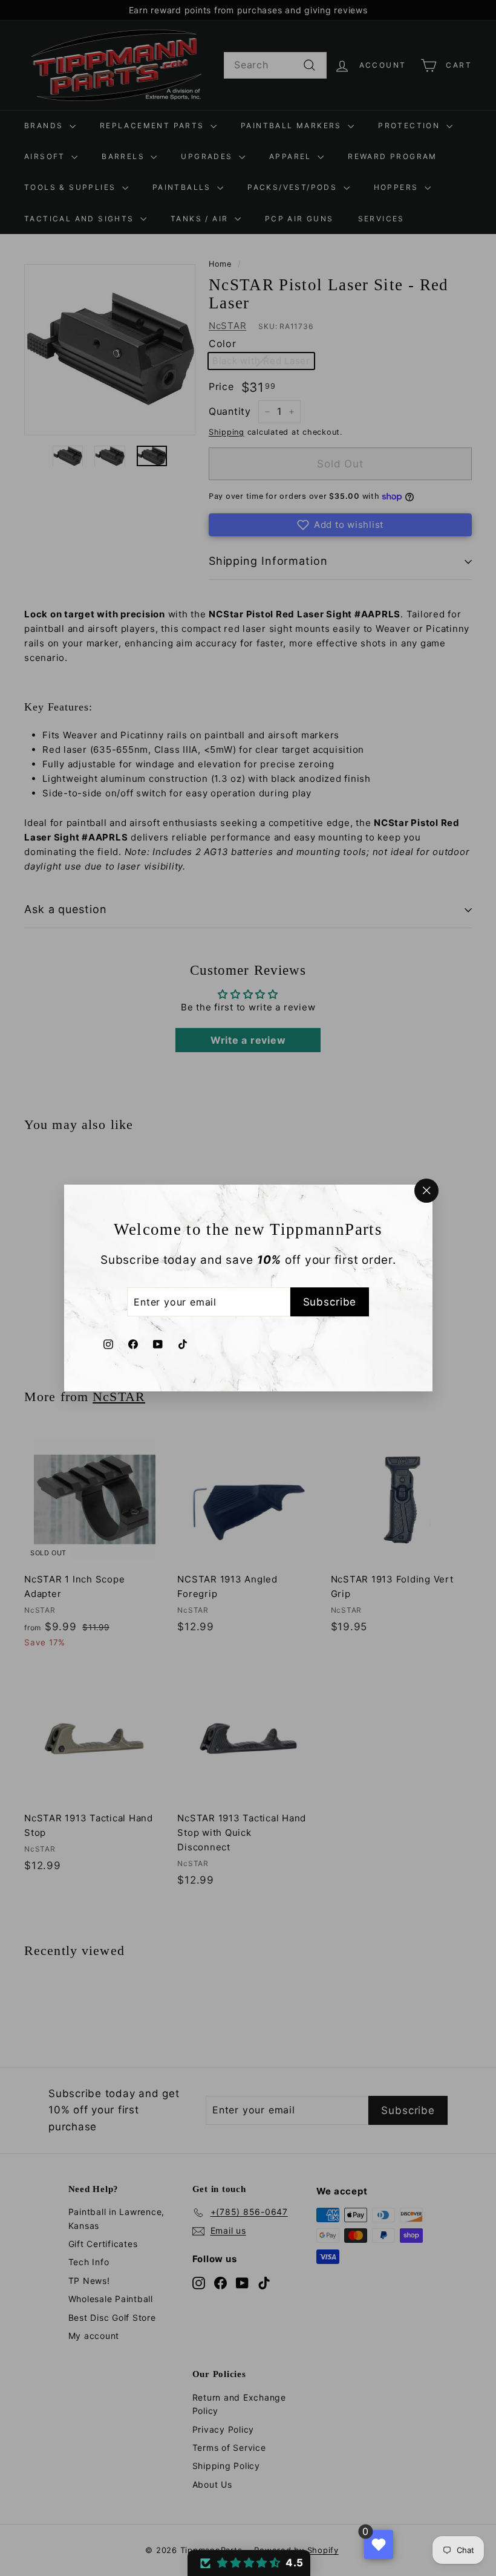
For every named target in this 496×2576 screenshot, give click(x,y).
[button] (249, 2563)
